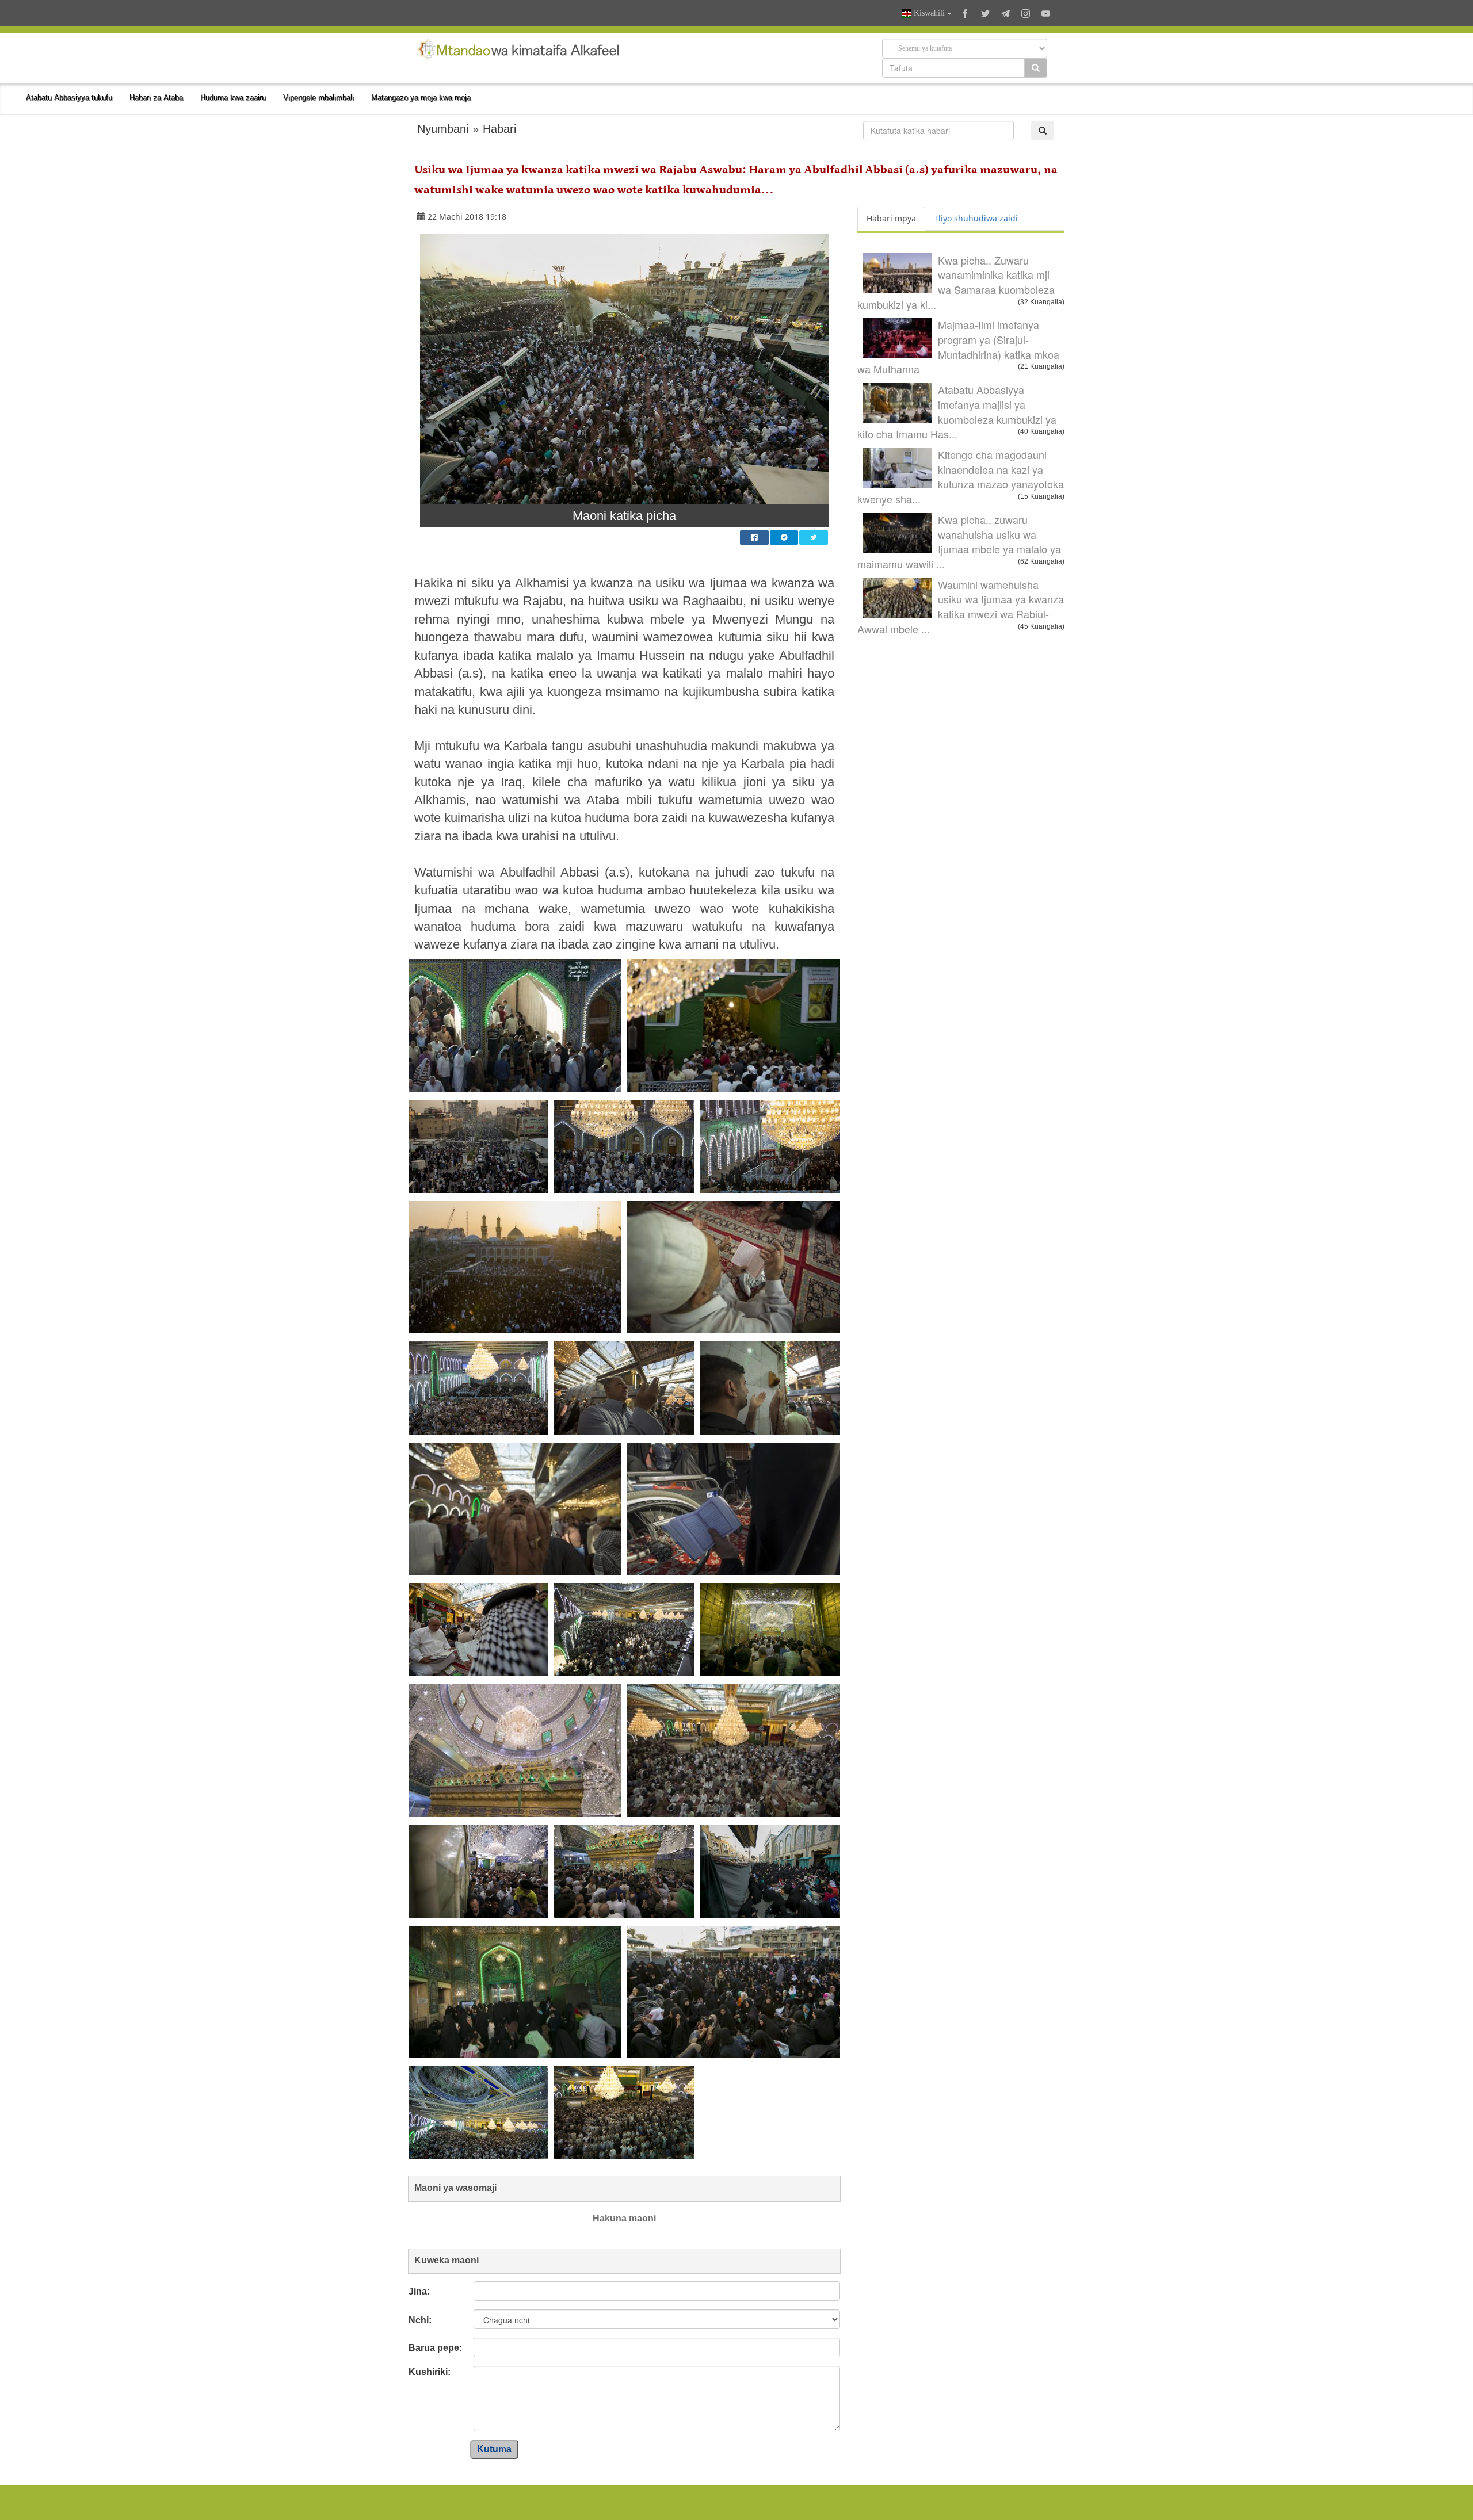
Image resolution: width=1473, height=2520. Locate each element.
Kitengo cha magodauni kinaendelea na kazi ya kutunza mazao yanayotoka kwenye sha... (961, 477)
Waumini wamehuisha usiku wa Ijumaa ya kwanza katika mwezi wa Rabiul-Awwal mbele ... (961, 607)
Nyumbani (443, 129)
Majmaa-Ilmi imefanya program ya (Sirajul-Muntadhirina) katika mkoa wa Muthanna (958, 347)
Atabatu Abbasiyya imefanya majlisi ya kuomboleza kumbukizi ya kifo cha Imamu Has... (957, 412)
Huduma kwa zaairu (233, 97)
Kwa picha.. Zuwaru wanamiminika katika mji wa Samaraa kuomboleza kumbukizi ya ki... (956, 282)
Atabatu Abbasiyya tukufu (69, 97)
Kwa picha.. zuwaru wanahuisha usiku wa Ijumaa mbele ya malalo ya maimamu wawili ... (959, 542)
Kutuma (494, 2449)
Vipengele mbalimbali (318, 97)
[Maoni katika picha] (624, 369)
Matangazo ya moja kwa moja (421, 97)
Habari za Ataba (156, 97)
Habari (499, 129)
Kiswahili (929, 13)
